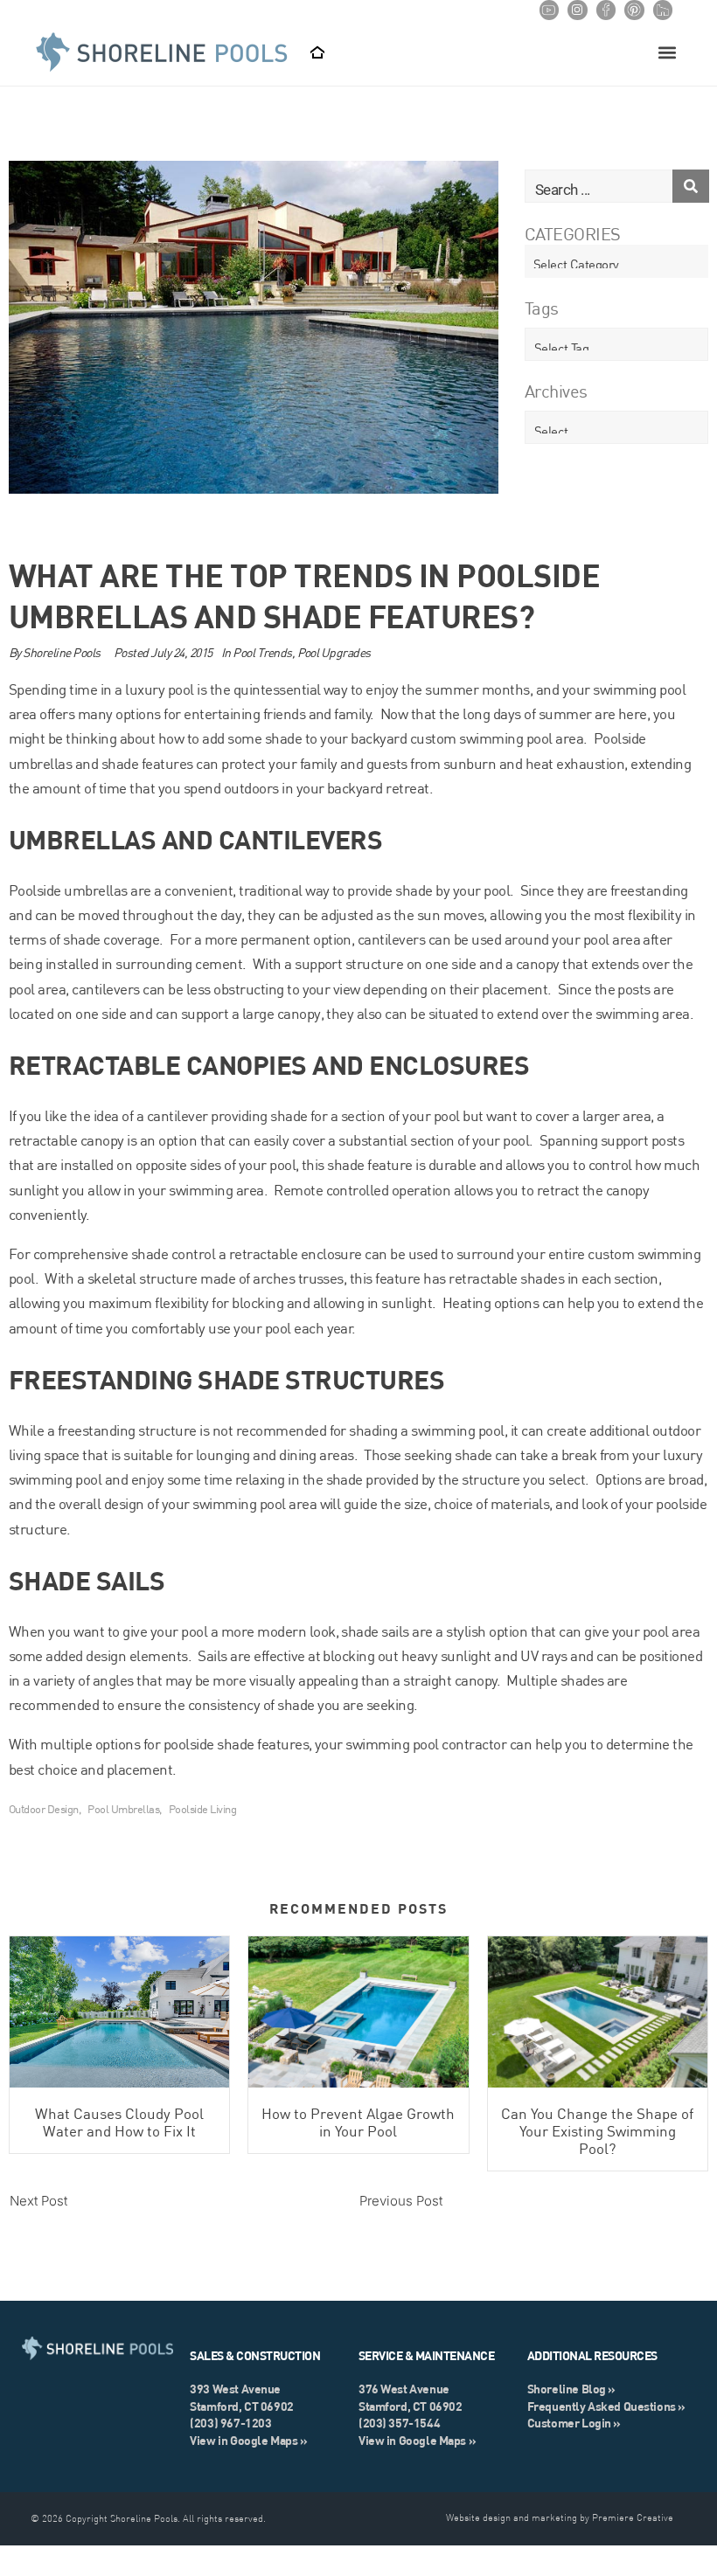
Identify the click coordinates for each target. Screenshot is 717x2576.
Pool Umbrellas (123, 1809)
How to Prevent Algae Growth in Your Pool (358, 2122)
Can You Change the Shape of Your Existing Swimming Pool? (597, 2131)
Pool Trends (262, 653)
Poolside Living (202, 1809)
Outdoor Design (44, 1809)
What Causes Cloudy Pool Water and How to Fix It (119, 2122)
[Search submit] (691, 186)
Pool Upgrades (334, 653)
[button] (667, 53)
